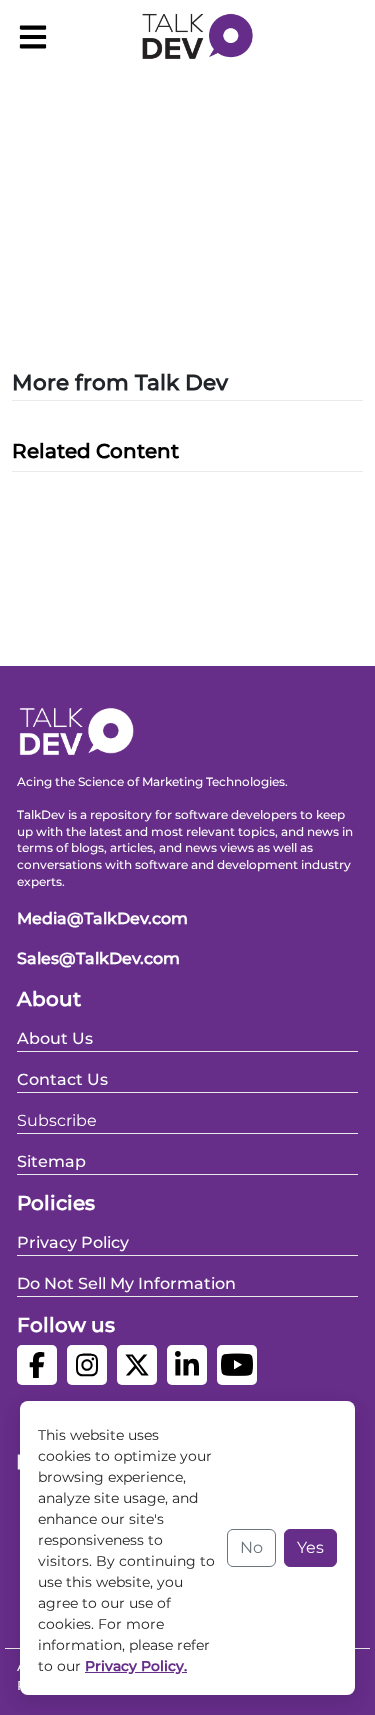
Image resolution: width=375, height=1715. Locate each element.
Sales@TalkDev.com (98, 958)
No (251, 1547)
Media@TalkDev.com (102, 918)
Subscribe (57, 1120)
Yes (310, 1547)
